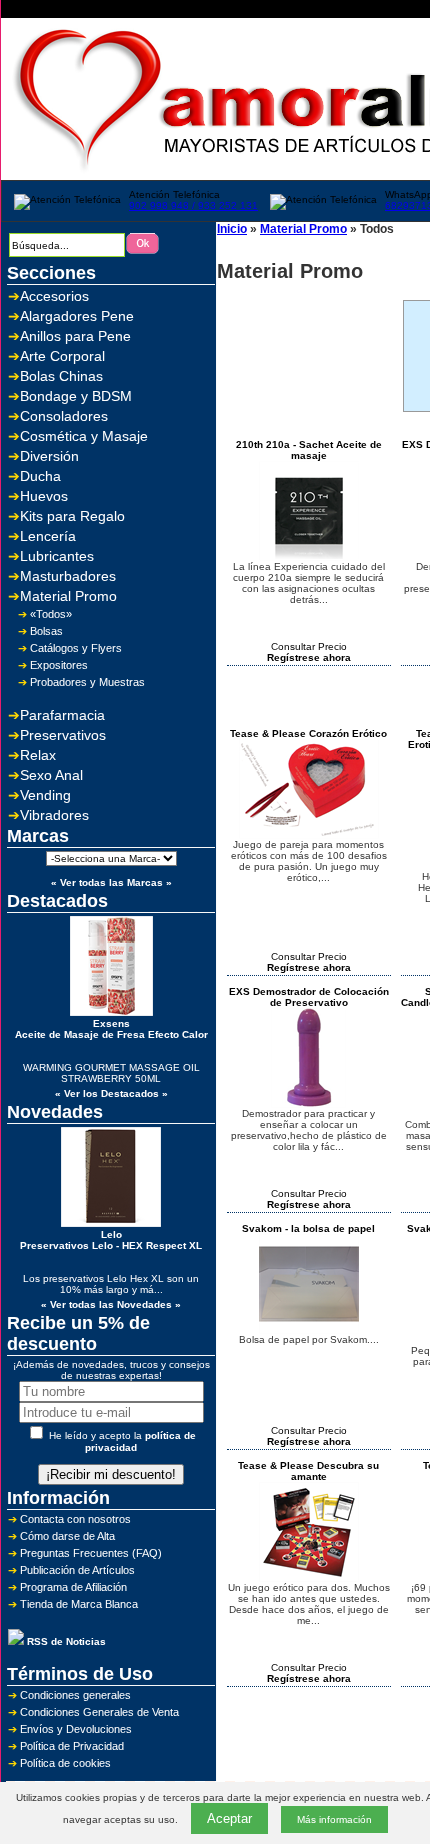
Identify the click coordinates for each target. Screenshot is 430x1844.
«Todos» (51, 614)
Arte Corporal (62, 356)
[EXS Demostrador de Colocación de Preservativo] (308, 1104)
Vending (45, 795)
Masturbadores (68, 576)
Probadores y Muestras (87, 682)
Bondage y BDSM (76, 396)
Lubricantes (57, 556)
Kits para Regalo (72, 516)
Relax (38, 755)
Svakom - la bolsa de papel (308, 1228)
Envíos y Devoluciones (76, 1729)
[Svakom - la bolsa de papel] (309, 1330)
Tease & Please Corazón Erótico (308, 733)
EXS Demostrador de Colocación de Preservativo (309, 997)
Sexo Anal (51, 775)
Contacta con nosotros (75, 1519)
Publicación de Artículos (77, 1570)
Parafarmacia (62, 715)
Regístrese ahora (309, 657)
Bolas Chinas (61, 376)
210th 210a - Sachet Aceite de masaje (309, 450)
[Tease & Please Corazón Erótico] (309, 835)
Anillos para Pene (75, 336)
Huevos (44, 496)
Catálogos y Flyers (76, 648)
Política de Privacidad (72, 1746)
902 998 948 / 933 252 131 (193, 205)
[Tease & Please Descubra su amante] (309, 1578)
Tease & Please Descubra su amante (308, 1471)
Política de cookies (65, 1763)
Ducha (40, 476)
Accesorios (54, 296)
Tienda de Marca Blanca (79, 1604)
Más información (334, 1819)
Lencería (48, 536)
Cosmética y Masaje (84, 436)
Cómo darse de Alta (67, 1536)
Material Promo (68, 596)
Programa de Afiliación (73, 1587)
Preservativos (63, 735)
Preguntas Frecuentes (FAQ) (91, 1553)
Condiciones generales (75, 1695)
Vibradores (54, 815)
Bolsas (46, 631)
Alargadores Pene (77, 316)
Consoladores (64, 416)
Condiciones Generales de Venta (99, 1712)
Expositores (59, 665)
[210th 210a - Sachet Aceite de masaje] (309, 557)
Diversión (49, 456)
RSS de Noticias (65, 1641)
